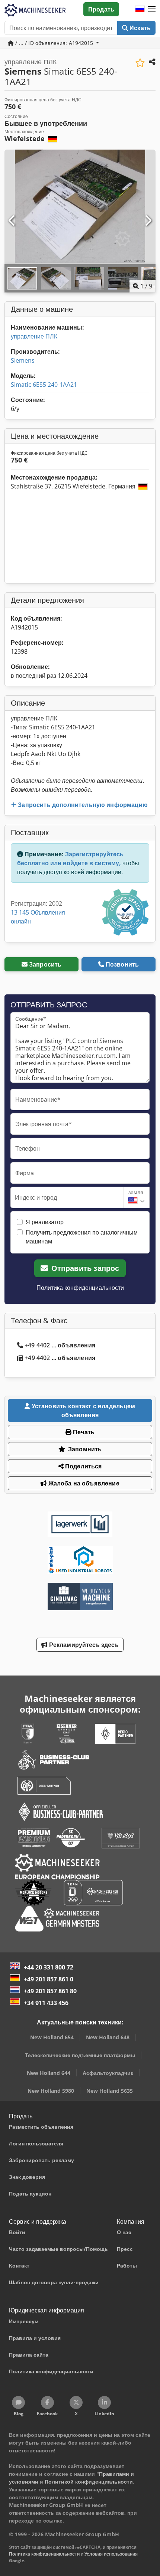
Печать (83, 1432)
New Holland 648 (108, 2037)
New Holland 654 (52, 2037)
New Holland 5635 (110, 2091)
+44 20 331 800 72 (49, 1967)
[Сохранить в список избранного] (140, 63)
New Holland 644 (49, 2073)
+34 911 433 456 (46, 2003)
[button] (152, 9)
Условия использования (111, 2554)
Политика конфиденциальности (80, 1288)
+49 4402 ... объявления (60, 1345)
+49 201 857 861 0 (49, 1979)
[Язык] (140, 9)
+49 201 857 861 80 (50, 1991)
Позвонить (122, 964)
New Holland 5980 (51, 2091)
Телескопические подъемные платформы (80, 2055)
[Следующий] (148, 221)
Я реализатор (45, 1222)
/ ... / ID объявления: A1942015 (54, 43)
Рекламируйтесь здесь (83, 1645)
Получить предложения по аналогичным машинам (82, 1237)
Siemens (23, 360)
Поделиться (83, 1466)
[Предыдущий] (12, 221)
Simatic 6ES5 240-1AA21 (44, 385)
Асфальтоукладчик (108, 2073)
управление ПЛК (34, 336)
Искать (139, 28)
